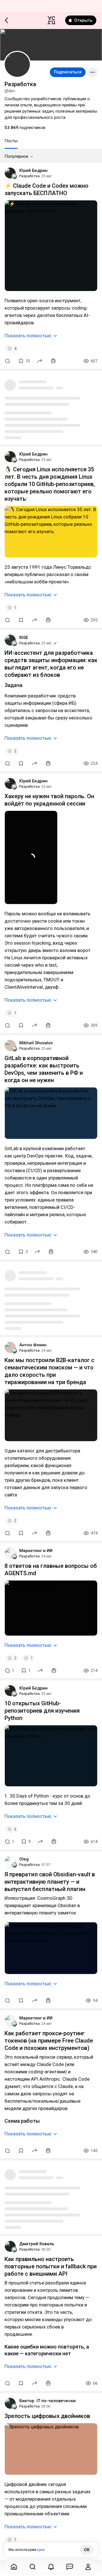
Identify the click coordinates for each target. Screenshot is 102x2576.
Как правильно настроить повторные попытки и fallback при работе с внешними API (51, 2266)
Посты (11, 141)
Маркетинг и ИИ (36, 1551)
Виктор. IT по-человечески (47, 2401)
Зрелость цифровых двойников (47, 2416)
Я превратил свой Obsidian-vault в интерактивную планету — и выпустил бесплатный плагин (50, 1882)
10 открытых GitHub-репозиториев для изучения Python (42, 1711)
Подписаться (68, 72)
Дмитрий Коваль (37, 2244)
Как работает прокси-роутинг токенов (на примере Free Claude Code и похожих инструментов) (49, 2041)
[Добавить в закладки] (21, 620)
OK (87, 2550)
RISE (24, 638)
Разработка (29, 176)
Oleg (24, 1859)
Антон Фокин (33, 1345)
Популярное (16, 156)
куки (41, 2550)
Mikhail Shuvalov (36, 1043)
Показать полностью (28, 336)
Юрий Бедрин (33, 170)
